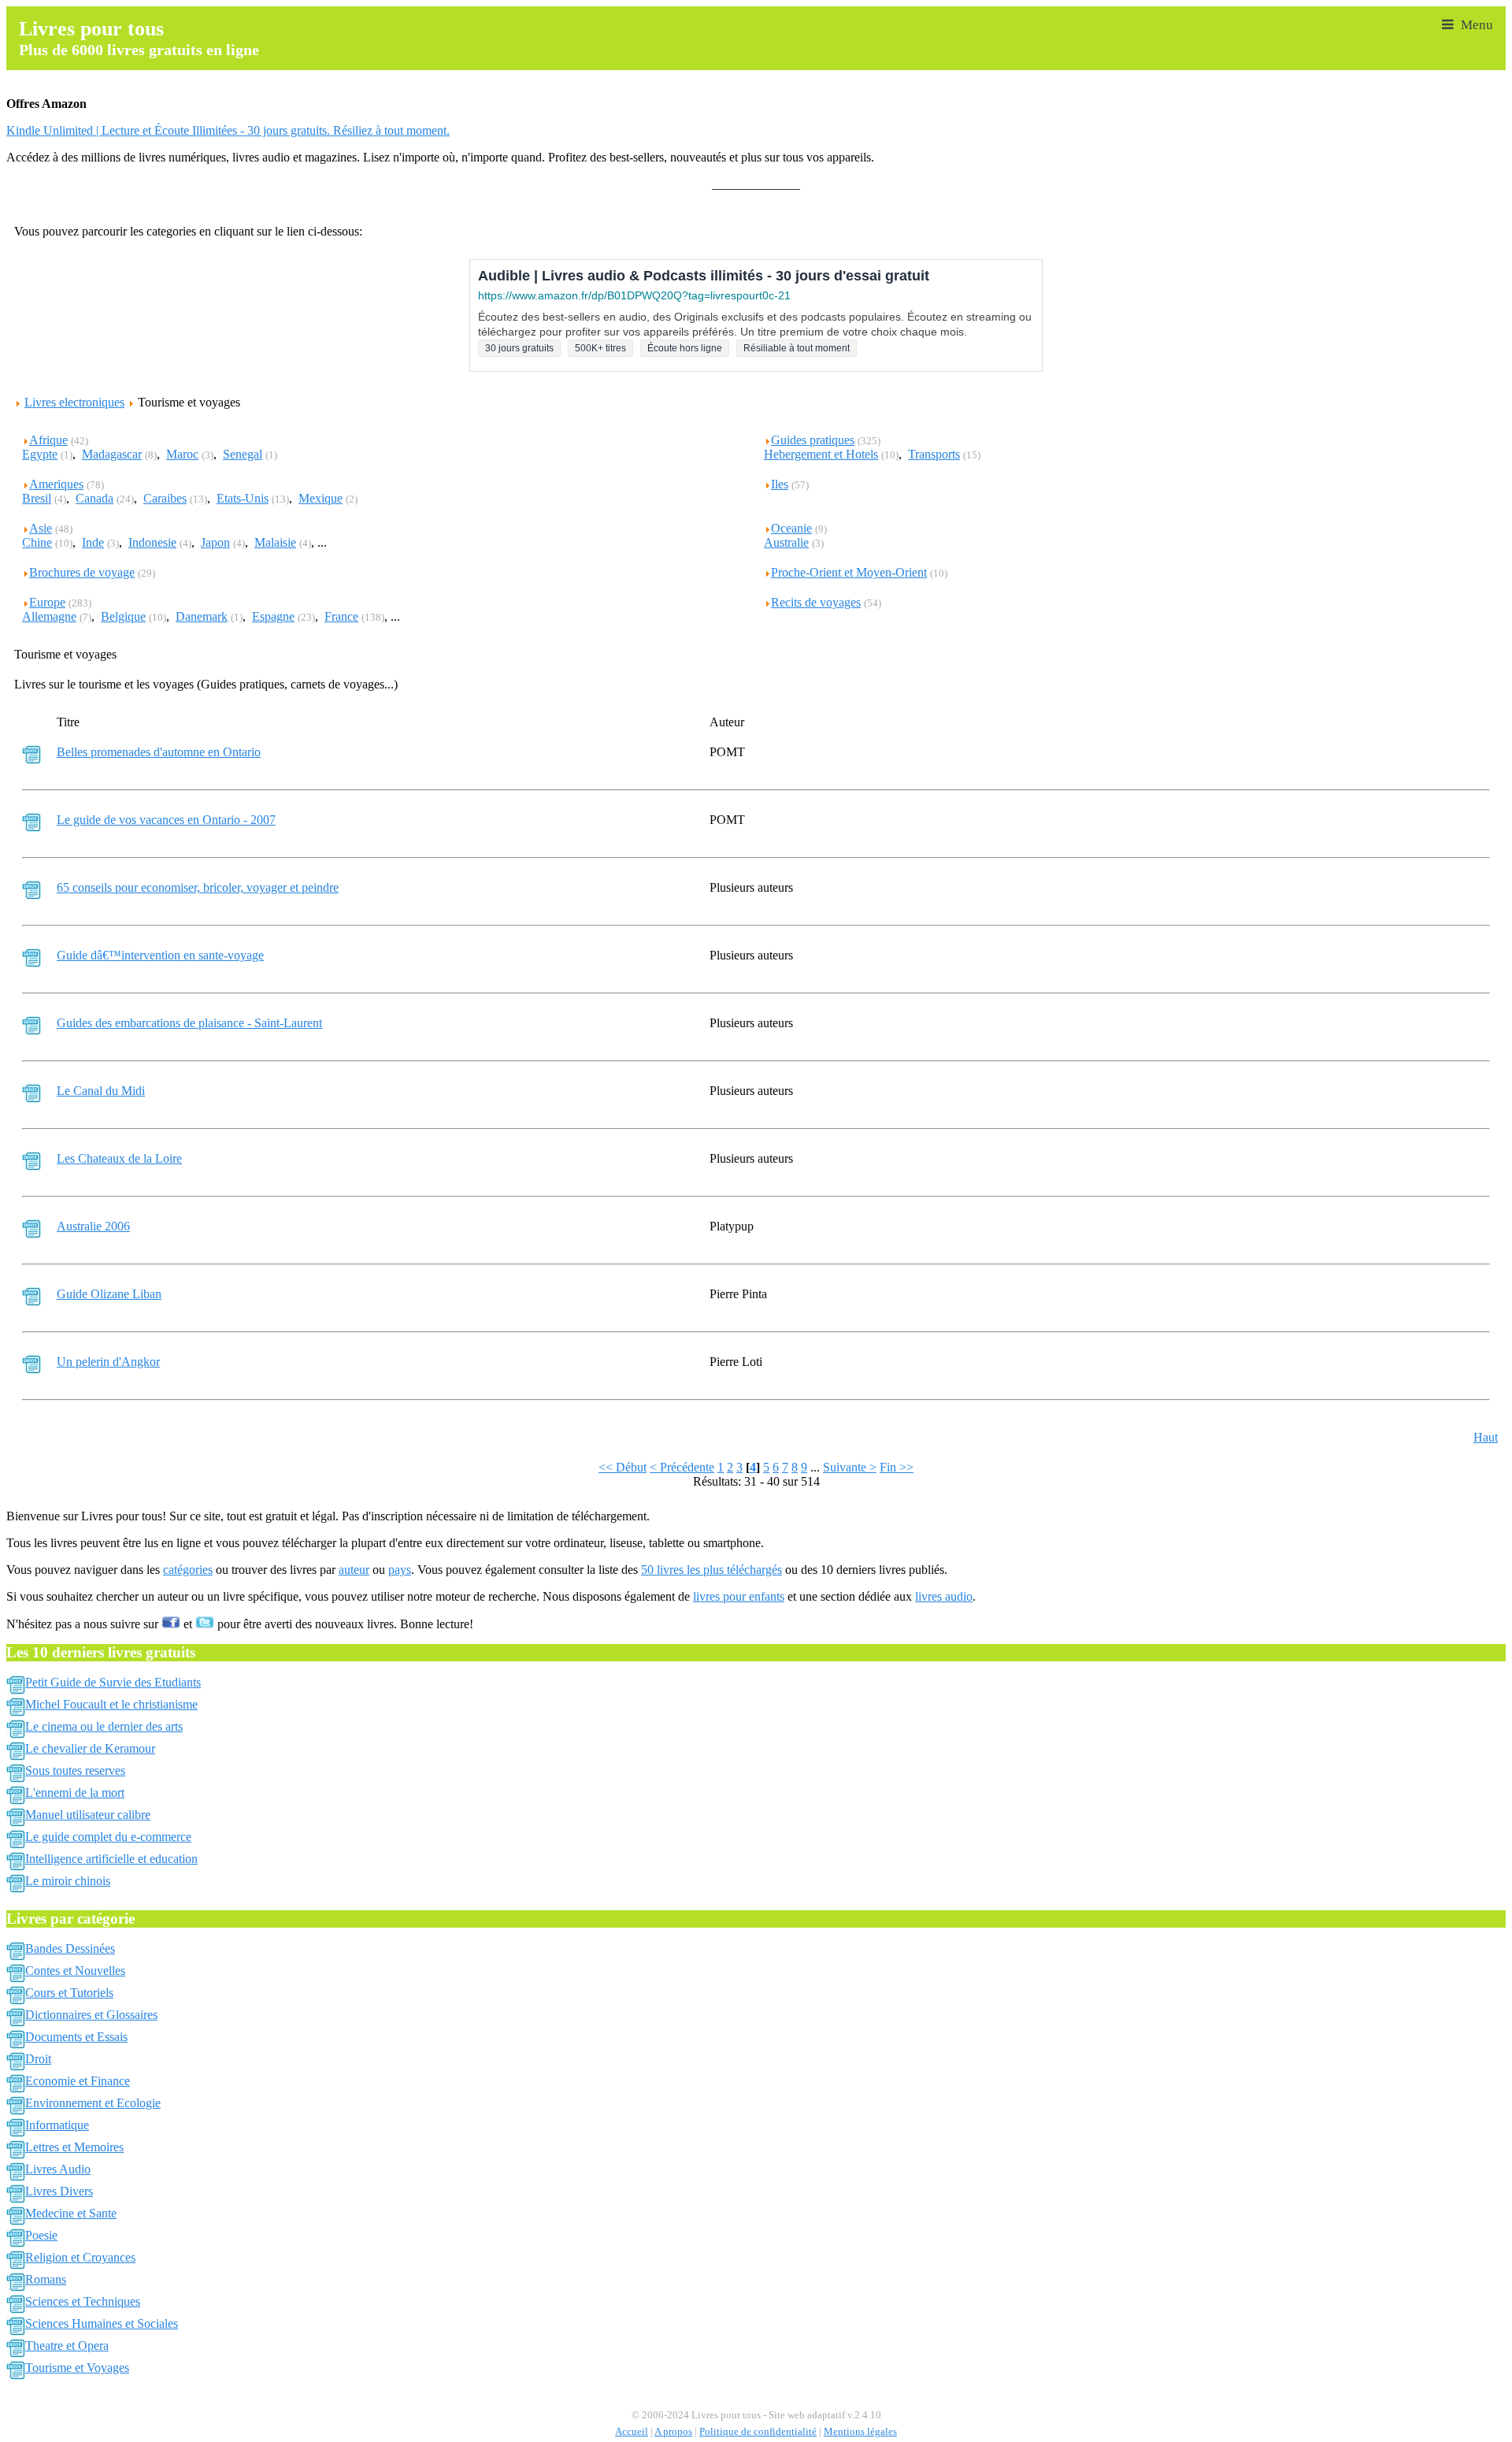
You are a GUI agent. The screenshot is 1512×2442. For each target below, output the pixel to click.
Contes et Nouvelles (75, 1971)
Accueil (632, 2432)
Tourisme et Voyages (77, 2368)
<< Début (623, 1467)
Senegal (243, 454)
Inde (93, 542)
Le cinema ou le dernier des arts (104, 1726)
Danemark (202, 616)
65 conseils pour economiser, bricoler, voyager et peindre (198, 887)
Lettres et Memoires (74, 2147)
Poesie (41, 2235)
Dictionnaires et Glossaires (91, 2015)
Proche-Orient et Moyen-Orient (849, 572)
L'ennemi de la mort (75, 1793)
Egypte (40, 454)
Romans (46, 2279)
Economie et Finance (78, 2081)
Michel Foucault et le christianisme (111, 1704)
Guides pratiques (813, 440)
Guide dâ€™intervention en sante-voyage (160, 955)
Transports (934, 454)
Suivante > (850, 1467)
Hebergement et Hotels (821, 454)
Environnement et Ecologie (93, 2103)
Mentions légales (860, 2432)
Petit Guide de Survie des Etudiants (113, 1682)
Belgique (123, 616)
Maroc (182, 454)
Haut (1486, 1437)
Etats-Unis (243, 498)
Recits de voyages (816, 602)
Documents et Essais (76, 2037)
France (341, 616)
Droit (38, 2059)
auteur (354, 1570)
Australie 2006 (93, 1226)
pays (400, 1570)
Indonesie (152, 542)
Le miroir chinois (68, 1881)
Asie (41, 528)
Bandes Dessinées (70, 1948)
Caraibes (165, 498)
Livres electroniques (74, 402)
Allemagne (49, 616)
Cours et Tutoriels (69, 1993)
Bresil (37, 498)
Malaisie (275, 542)
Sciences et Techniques (83, 2301)
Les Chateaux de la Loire (119, 1158)
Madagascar (112, 454)
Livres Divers (59, 2191)
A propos (673, 2432)
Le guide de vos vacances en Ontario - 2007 (166, 820)
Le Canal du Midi (101, 1091)
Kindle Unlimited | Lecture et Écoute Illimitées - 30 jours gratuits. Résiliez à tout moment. (228, 130)
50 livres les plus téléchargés (712, 1570)
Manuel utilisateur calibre (88, 1815)
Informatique (57, 2125)
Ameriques (56, 484)
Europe (47, 602)
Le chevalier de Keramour (90, 1748)
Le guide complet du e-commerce (108, 1837)
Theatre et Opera (67, 2346)
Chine (37, 542)
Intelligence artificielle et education (111, 1859)
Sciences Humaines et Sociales (102, 2323)
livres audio (944, 1596)
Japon (215, 542)
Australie (786, 542)
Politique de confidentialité (758, 2432)
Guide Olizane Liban (109, 1294)
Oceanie (791, 528)
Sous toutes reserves (75, 1770)
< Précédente (682, 1467)
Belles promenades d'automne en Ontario (159, 752)
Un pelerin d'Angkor (108, 1362)
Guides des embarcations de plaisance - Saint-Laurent (189, 1023)
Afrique (48, 440)
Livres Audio (58, 2169)
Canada (94, 498)
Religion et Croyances (80, 2257)
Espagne (273, 616)
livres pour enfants (739, 1596)
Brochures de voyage (82, 572)
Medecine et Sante (71, 2213)
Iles (780, 484)
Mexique (321, 498)
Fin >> (897, 1467)
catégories (188, 1570)
